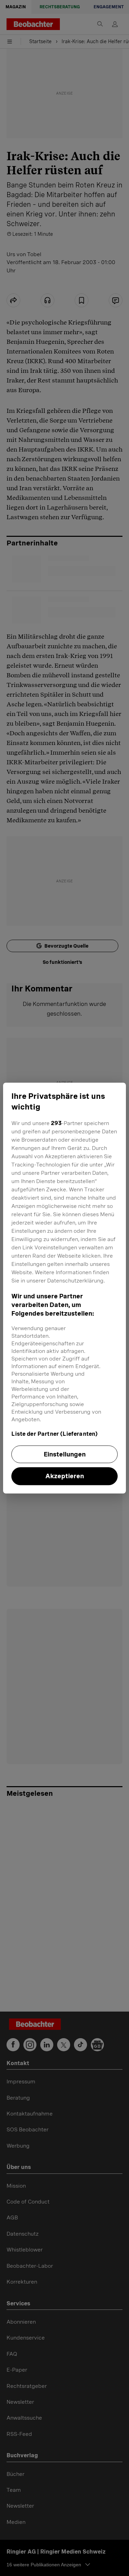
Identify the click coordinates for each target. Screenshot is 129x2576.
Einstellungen (65, 1454)
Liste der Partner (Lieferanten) (55, 1434)
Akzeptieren (65, 1476)
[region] (64, 1288)
